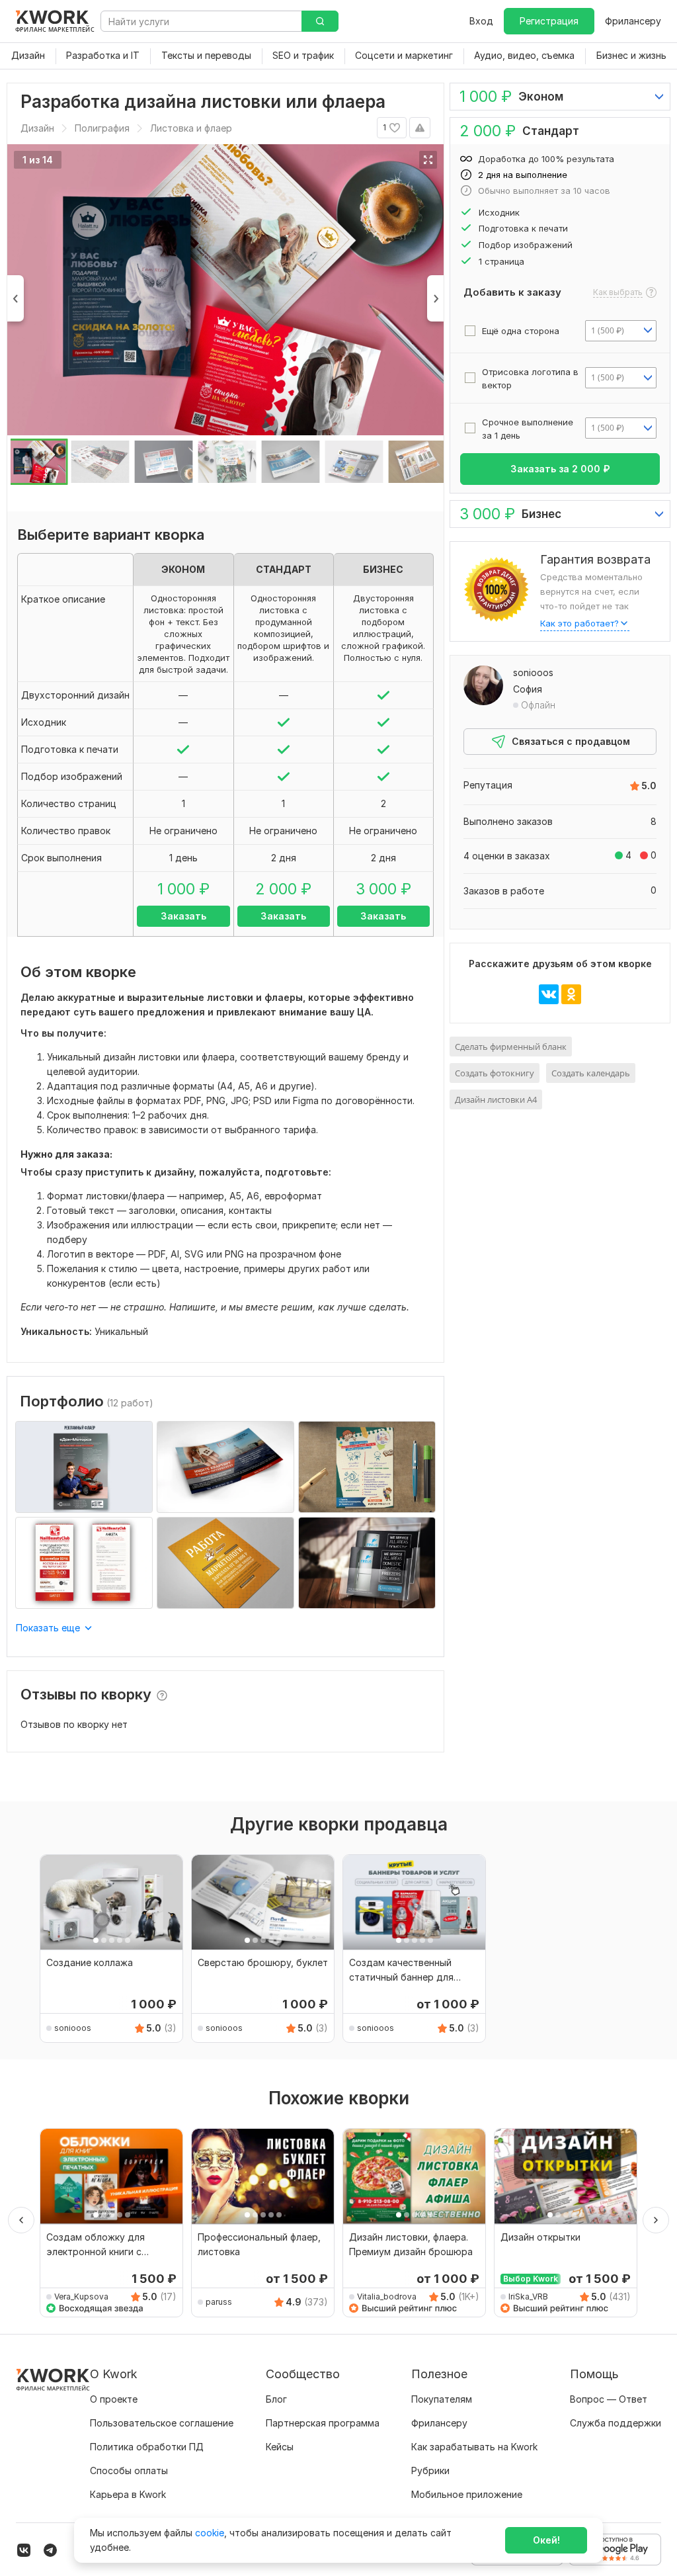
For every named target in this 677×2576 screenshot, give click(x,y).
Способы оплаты (129, 2470)
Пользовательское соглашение (162, 2423)
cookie (210, 2533)
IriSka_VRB (528, 2297)
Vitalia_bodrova (387, 2297)
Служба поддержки (616, 2423)
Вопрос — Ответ (609, 2399)
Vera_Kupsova (81, 2297)
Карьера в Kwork (128, 2494)
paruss (219, 2302)
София (528, 689)
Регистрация (549, 21)
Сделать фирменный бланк (511, 1047)
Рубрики (430, 2470)
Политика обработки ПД (147, 2447)
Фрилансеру (633, 21)
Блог (276, 2399)
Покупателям (442, 2399)
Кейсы (280, 2447)
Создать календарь (591, 1073)
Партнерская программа (323, 2423)
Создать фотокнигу (495, 1073)
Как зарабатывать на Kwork (474, 2447)
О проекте (114, 2399)
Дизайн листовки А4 (496, 1099)
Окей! (546, 2540)
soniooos (533, 672)
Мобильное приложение (467, 2494)
